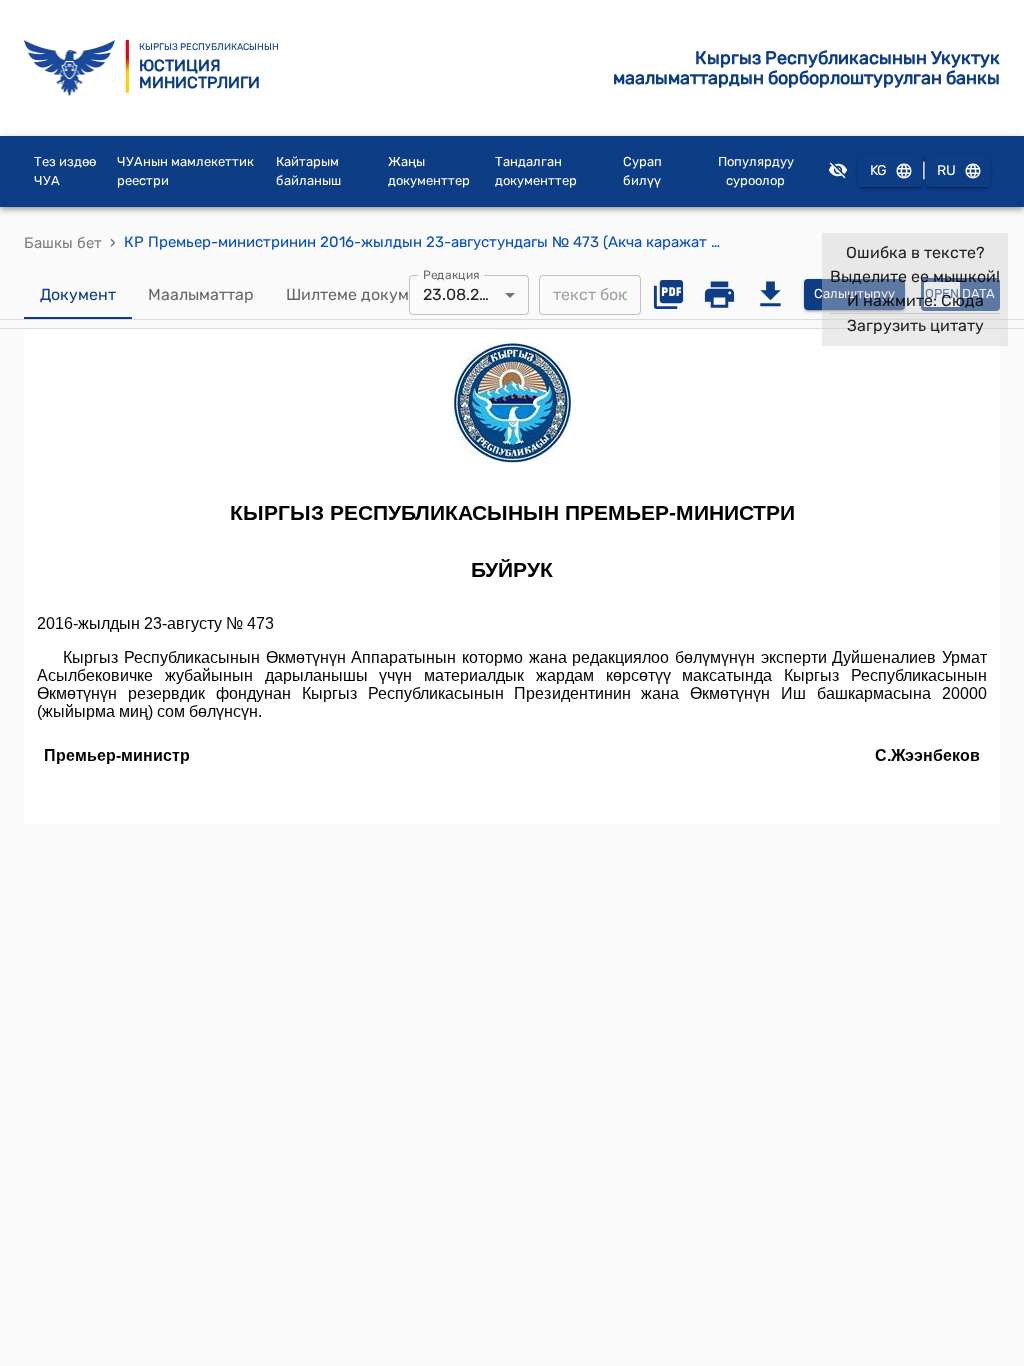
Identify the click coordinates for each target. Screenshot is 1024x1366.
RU (946, 170)
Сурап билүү (642, 171)
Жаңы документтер (429, 171)
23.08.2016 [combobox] (464, 294)
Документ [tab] (78, 294)
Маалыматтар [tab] (201, 294)
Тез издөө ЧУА (65, 171)
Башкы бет (63, 243)
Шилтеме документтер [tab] (374, 294)
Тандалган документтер (536, 171)
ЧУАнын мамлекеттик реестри (185, 171)
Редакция (451, 274)
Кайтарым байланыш (308, 171)
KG (878, 170)
